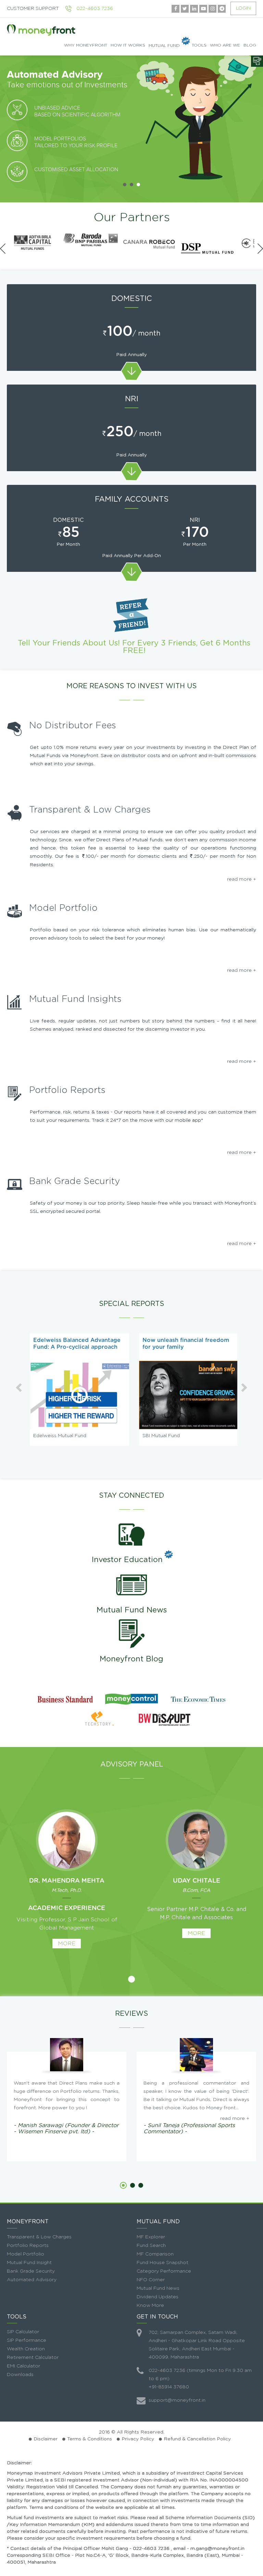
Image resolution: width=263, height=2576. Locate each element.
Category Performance (164, 2271)
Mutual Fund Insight (29, 2263)
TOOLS (199, 45)
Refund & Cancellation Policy (197, 2439)
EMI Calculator (23, 2366)
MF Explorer (151, 2237)
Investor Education (127, 1560)
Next (254, 122)
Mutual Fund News (132, 1610)
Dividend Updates (158, 2297)
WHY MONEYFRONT (86, 45)
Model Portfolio (26, 2254)
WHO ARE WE (225, 45)
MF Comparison (155, 2254)
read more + (242, 879)
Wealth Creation (26, 2349)
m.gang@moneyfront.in (217, 2549)
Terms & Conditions (90, 2439)
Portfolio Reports (28, 2246)
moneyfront (41, 30)
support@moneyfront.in (177, 2400)
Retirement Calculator (33, 2358)
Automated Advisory (32, 2280)
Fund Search (151, 2246)
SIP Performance (27, 2340)
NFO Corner (151, 2280)
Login (243, 8)
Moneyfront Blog (131, 1659)
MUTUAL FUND (164, 45)
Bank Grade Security (31, 2271)
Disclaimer (46, 2439)
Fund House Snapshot (162, 2263)
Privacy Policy (138, 2439)
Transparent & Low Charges (39, 2237)
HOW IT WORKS (128, 45)
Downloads (20, 2375)
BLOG (250, 45)
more (67, 1944)
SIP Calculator (23, 2332)
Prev (9, 122)
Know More (150, 2305)
